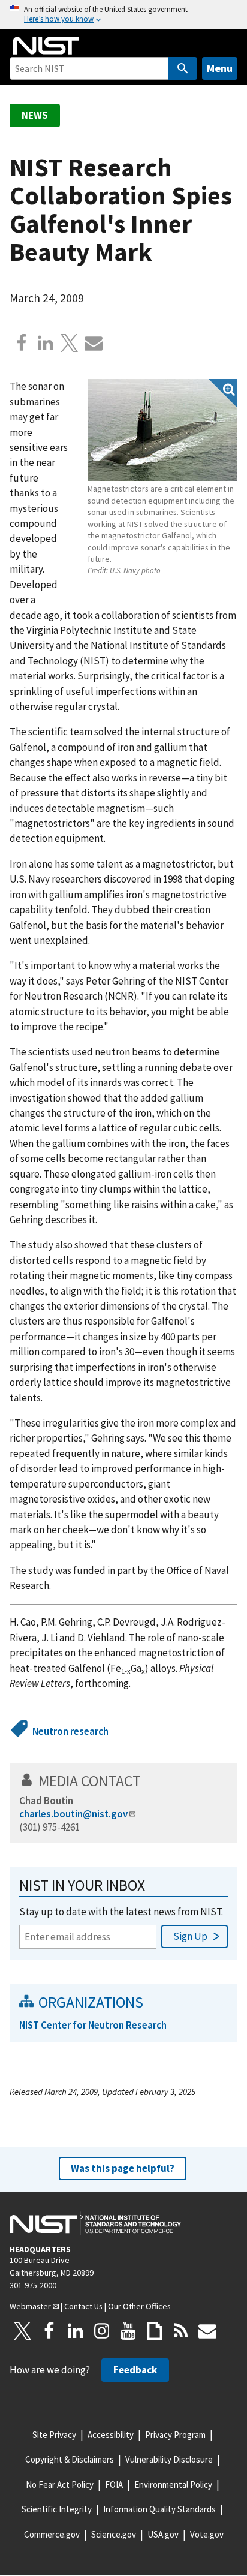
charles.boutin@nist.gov (73, 1814)
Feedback (135, 2370)
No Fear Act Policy (60, 2485)
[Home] (46, 46)
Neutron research (70, 1731)
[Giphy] (155, 2331)
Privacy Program (175, 2435)
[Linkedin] (46, 343)
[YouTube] (128, 2331)
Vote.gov (207, 2534)
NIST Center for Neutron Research (93, 2025)
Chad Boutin (46, 1801)
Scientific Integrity (57, 2509)
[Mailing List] (207, 2331)
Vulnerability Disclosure (169, 2459)
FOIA (114, 2485)
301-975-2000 (33, 2285)
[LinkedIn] (76, 2331)
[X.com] (70, 343)
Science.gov (114, 2534)
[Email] (94, 343)
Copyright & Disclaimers (70, 2459)
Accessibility (111, 2435)
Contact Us (83, 2306)
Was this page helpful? (123, 2168)
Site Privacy (54, 2435)
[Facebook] (22, 343)
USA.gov (163, 2534)
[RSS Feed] (181, 2331)
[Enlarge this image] (162, 430)
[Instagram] (102, 2331)
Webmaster (30, 2306)
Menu (220, 68)
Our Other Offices (139, 2306)
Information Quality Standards (159, 2509)
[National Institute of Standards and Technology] (95, 2223)
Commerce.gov (52, 2534)
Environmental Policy (173, 2485)
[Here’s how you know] (123, 15)
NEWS (35, 115)
